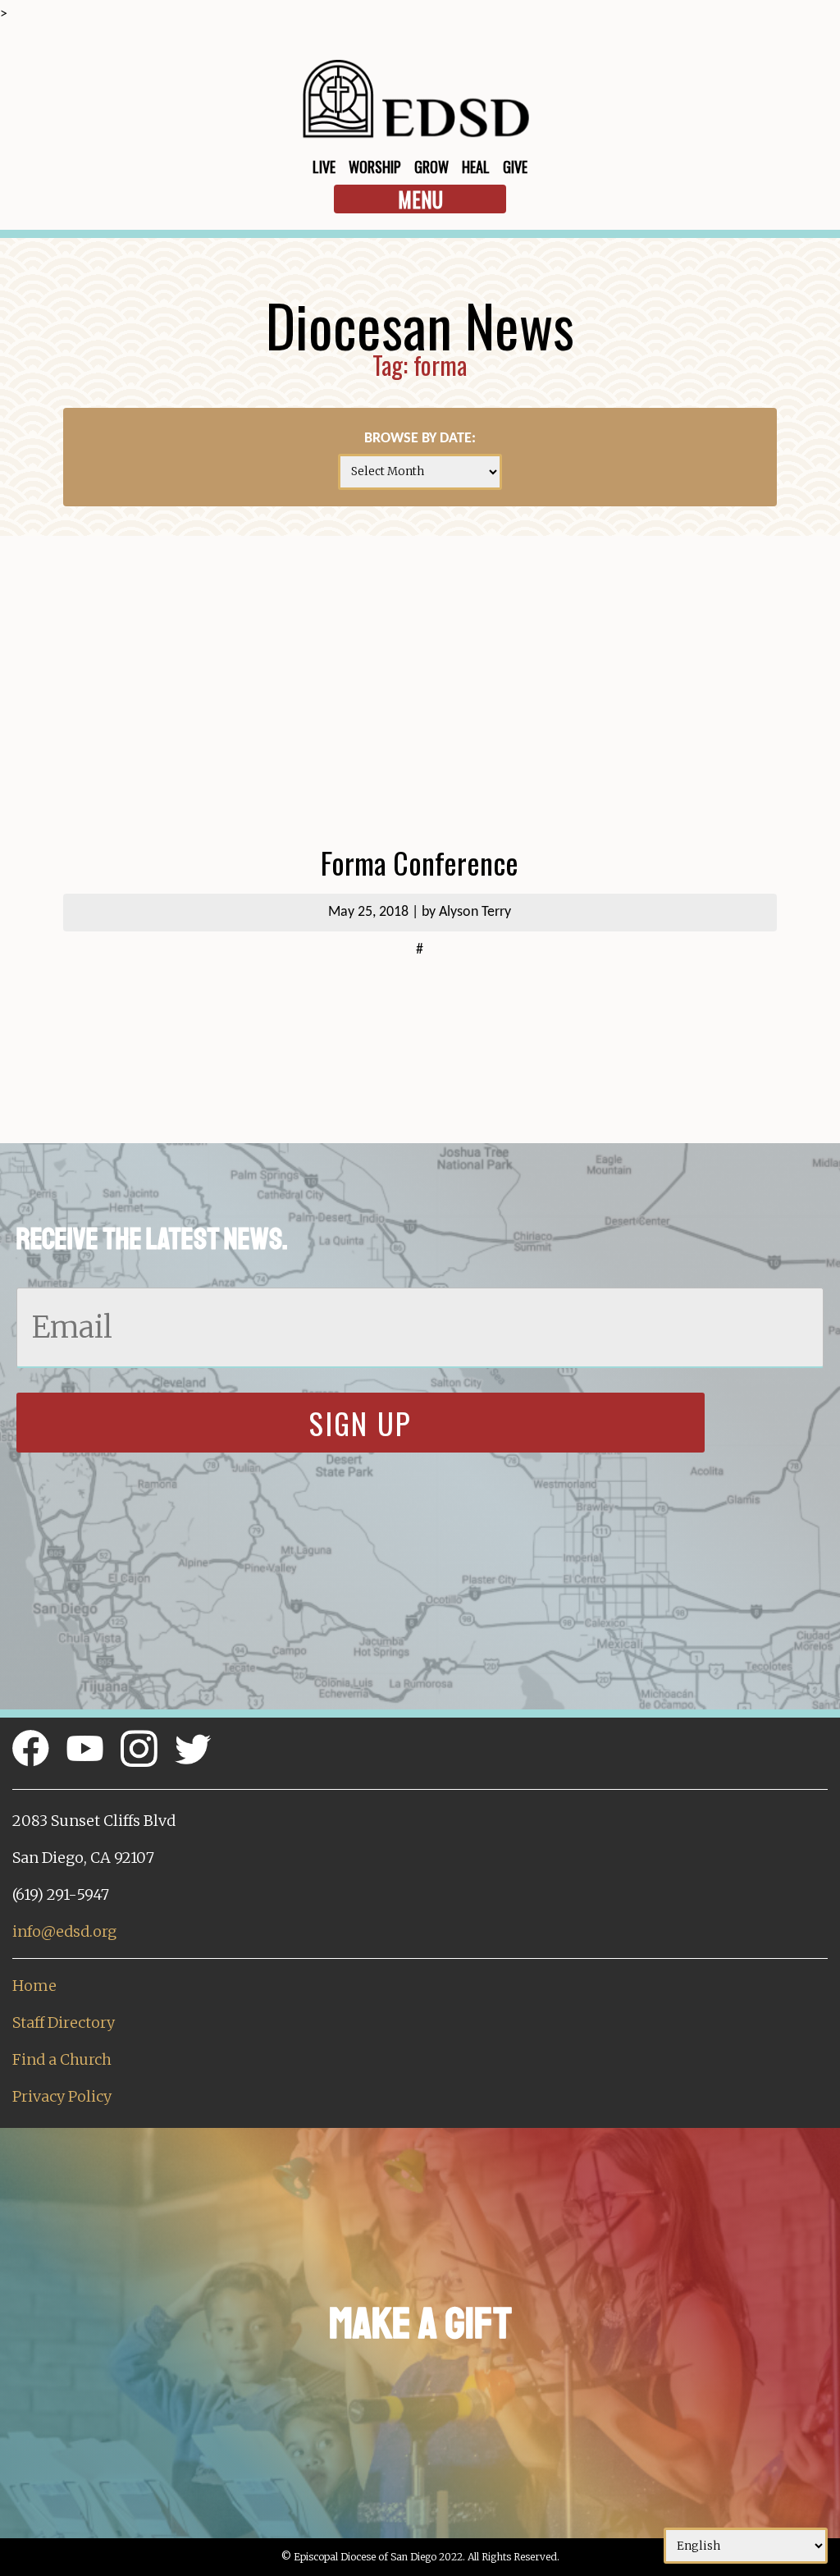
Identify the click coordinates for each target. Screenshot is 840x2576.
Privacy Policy (62, 2096)
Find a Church (62, 2059)
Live (324, 167)
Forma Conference (420, 862)
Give (515, 167)
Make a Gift (420, 2324)
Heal (476, 167)
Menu (420, 199)
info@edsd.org (64, 1931)
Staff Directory (64, 2022)
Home (34, 1986)
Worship (375, 167)
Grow (431, 167)
